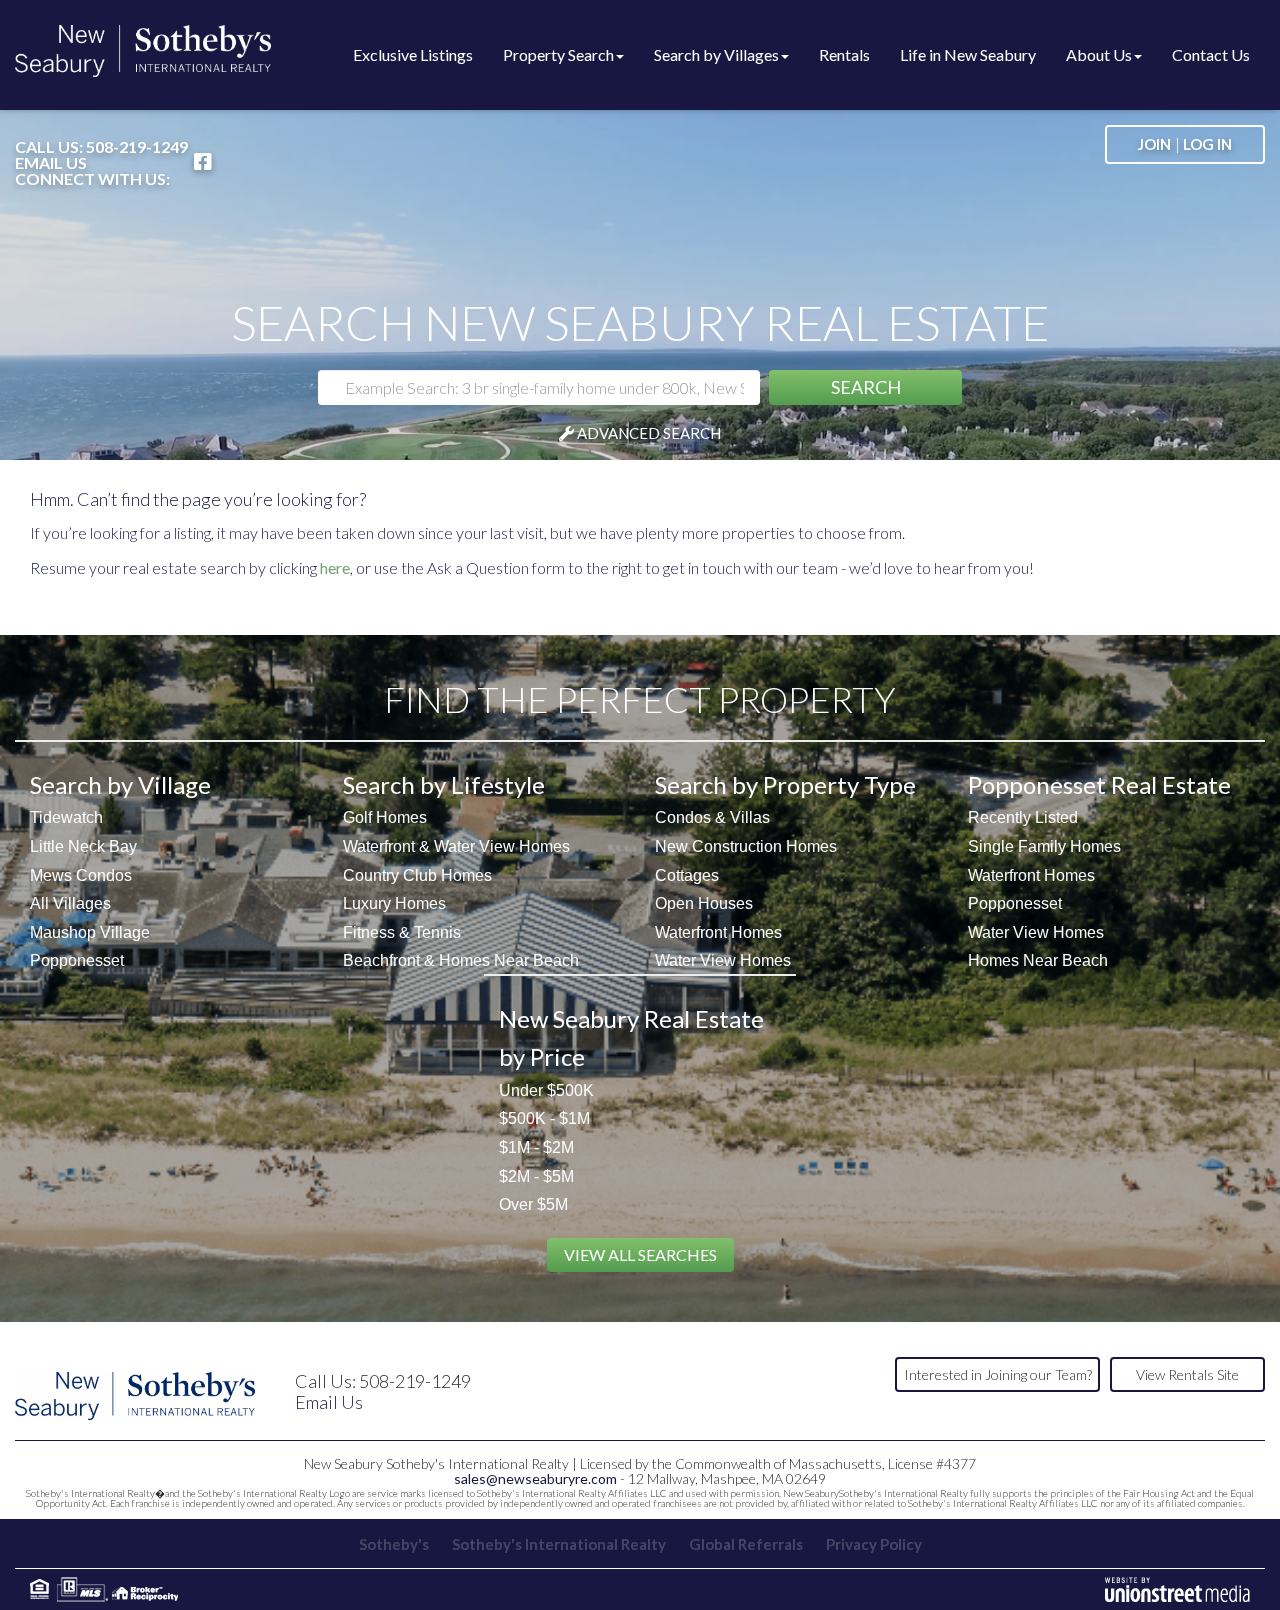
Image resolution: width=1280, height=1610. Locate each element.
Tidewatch (66, 817)
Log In (1207, 144)
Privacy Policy (874, 1544)
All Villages (70, 903)
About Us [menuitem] (1099, 54)
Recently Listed (1023, 817)
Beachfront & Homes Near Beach (461, 960)
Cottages (687, 875)
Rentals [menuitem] (844, 54)
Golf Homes (385, 817)
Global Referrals (746, 1544)
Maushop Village (90, 932)
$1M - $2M (536, 1147)
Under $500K (546, 1090)
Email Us (51, 163)
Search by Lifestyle (444, 784)
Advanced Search (649, 433)
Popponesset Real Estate (1099, 784)
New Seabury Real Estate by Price (631, 1037)
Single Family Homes (1044, 846)
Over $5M (533, 1204)
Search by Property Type (785, 784)
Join (1154, 144)
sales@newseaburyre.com (535, 1478)
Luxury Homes (394, 903)
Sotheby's (394, 1544)
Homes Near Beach (1038, 960)
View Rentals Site (1187, 1374)
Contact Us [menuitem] (1211, 54)
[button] (865, 387)
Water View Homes (723, 960)
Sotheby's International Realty (559, 1544)
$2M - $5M (536, 1176)
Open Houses (704, 903)
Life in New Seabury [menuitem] (968, 54)
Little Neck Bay (83, 846)
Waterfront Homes (718, 932)
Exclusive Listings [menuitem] (413, 54)
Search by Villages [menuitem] (716, 54)
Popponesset (77, 960)
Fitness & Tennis (402, 932)
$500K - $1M (544, 1118)
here (335, 567)
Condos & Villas (712, 817)
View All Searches (640, 1254)
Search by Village (120, 784)
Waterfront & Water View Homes (456, 846)
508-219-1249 (137, 146)
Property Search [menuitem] (558, 54)
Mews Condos (81, 875)
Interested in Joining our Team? (998, 1374)
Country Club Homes (417, 875)
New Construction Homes (746, 846)
